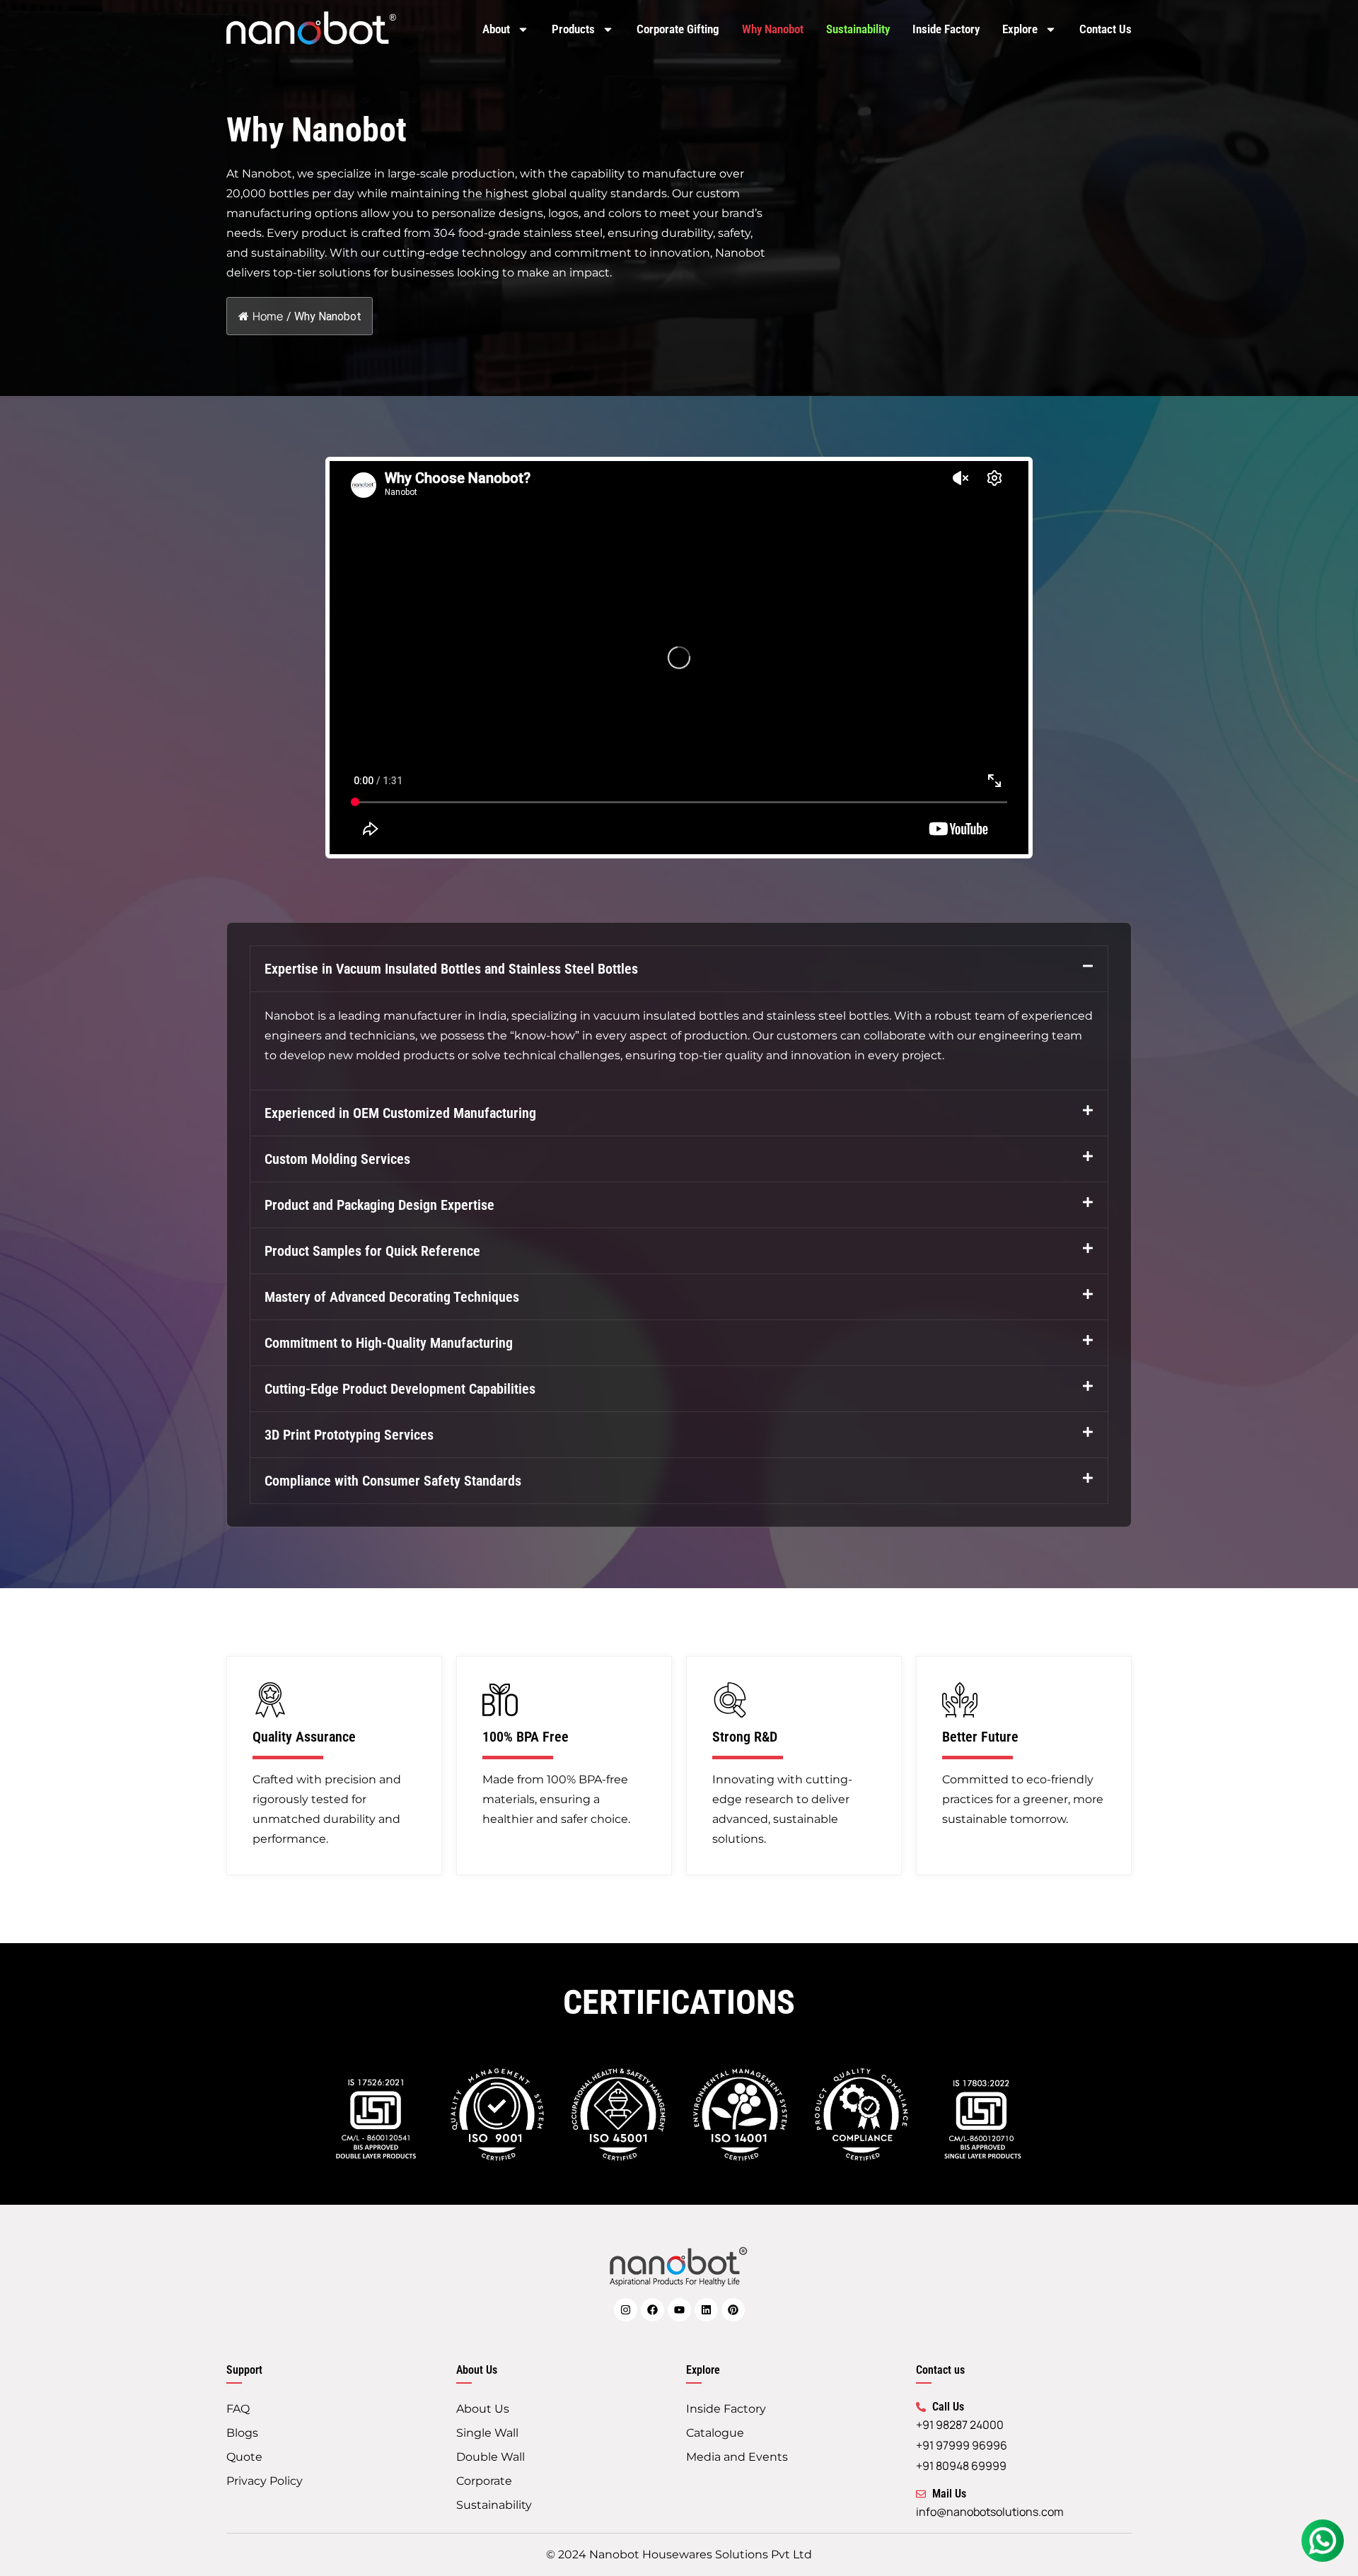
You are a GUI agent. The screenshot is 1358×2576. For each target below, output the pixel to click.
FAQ (238, 2409)
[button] (679, 969)
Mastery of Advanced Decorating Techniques (392, 1297)
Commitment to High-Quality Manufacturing (389, 1343)
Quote (244, 2457)
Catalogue (715, 2433)
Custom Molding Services (337, 1159)
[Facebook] (652, 2310)
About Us (483, 2409)
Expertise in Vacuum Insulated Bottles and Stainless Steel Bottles (451, 969)
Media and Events (737, 2457)
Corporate (484, 2481)
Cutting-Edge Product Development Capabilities (400, 1389)
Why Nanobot (773, 29)
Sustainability (858, 29)
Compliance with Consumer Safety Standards (393, 1481)
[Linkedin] (706, 2310)
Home (268, 316)
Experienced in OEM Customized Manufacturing (400, 1113)
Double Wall (491, 2457)
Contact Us (1105, 29)
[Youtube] (679, 2310)
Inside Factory (946, 29)
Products (573, 29)
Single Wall (487, 2433)
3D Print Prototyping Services (349, 1435)
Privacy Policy (265, 2481)
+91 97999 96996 (962, 2445)
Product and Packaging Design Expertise (379, 1205)
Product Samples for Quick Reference (372, 1251)
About (496, 29)
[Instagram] (626, 2310)
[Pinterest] (733, 2310)
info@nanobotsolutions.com (990, 2512)
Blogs (242, 2433)
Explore (1020, 29)
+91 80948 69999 (961, 2466)
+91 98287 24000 (960, 2425)
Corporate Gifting (678, 29)
